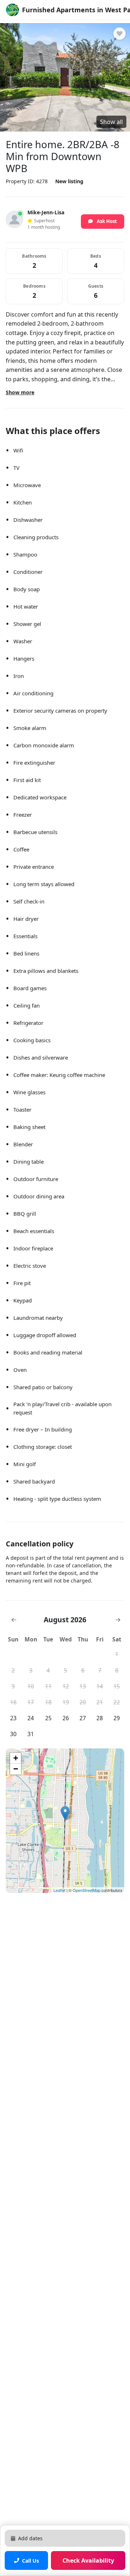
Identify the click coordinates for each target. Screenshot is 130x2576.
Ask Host (106, 221)
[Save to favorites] (120, 34)
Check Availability (88, 2560)
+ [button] (16, 1758)
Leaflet (59, 1890)
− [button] (16, 1769)
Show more (20, 392)
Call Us (31, 2561)
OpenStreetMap (86, 1890)
